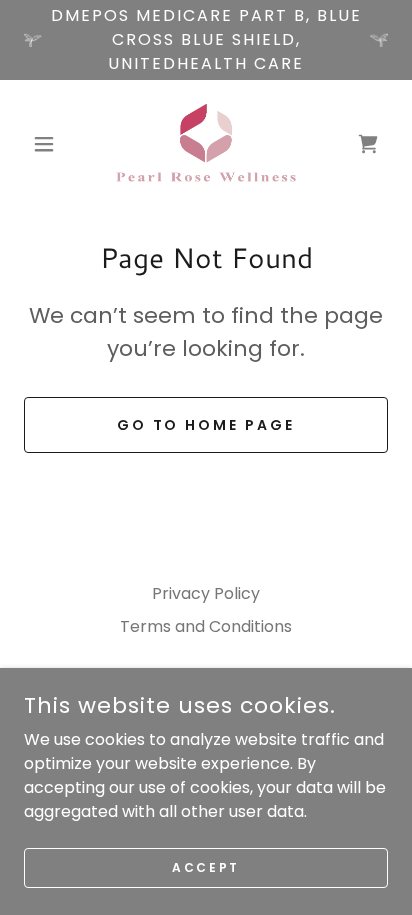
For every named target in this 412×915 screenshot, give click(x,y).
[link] (206, 144)
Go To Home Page (206, 425)
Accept (205, 866)
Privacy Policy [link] (206, 593)
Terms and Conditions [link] (206, 626)
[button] (51, 144)
